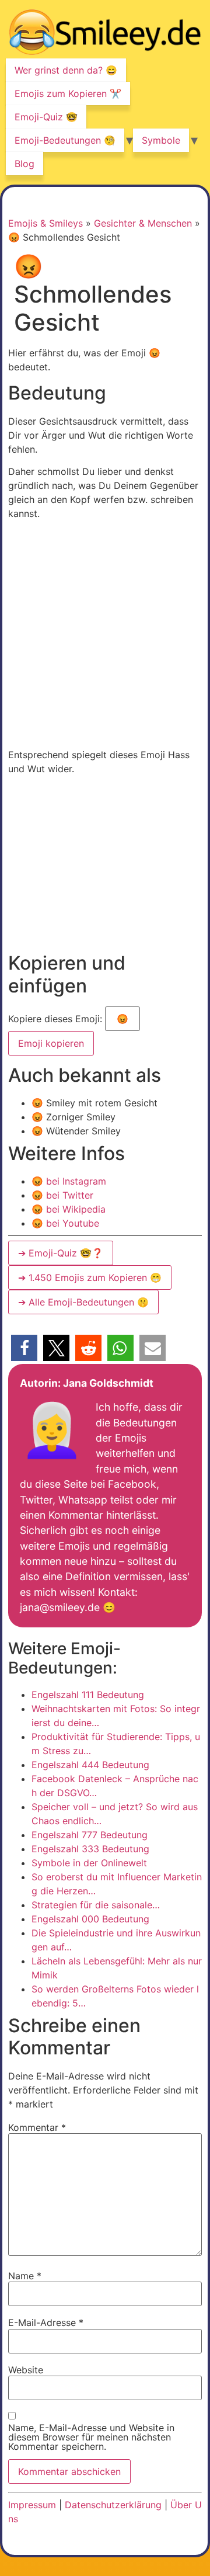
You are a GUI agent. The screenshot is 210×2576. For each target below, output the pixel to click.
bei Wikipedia (69, 1209)
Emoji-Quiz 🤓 (46, 117)
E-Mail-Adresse (46, 2322)
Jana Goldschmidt (108, 1383)
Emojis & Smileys (45, 223)
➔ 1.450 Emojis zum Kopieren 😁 (90, 1277)
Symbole (161, 140)
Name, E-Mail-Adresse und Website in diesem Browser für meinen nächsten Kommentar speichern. (91, 2437)
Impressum (32, 2505)
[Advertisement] (105, 634)
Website (26, 2370)
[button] (24, 1348)
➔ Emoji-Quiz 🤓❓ (61, 1253)
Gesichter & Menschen (143, 223)
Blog (24, 164)
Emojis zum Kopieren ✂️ (68, 93)
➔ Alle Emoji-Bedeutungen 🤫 (83, 1302)
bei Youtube (65, 1223)
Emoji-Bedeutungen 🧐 (65, 140)
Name (25, 2276)
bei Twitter (62, 1195)
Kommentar (37, 2127)
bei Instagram (69, 1181)
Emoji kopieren (50, 1040)
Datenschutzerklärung (113, 2505)
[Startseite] (105, 34)
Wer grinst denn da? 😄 (66, 70)
